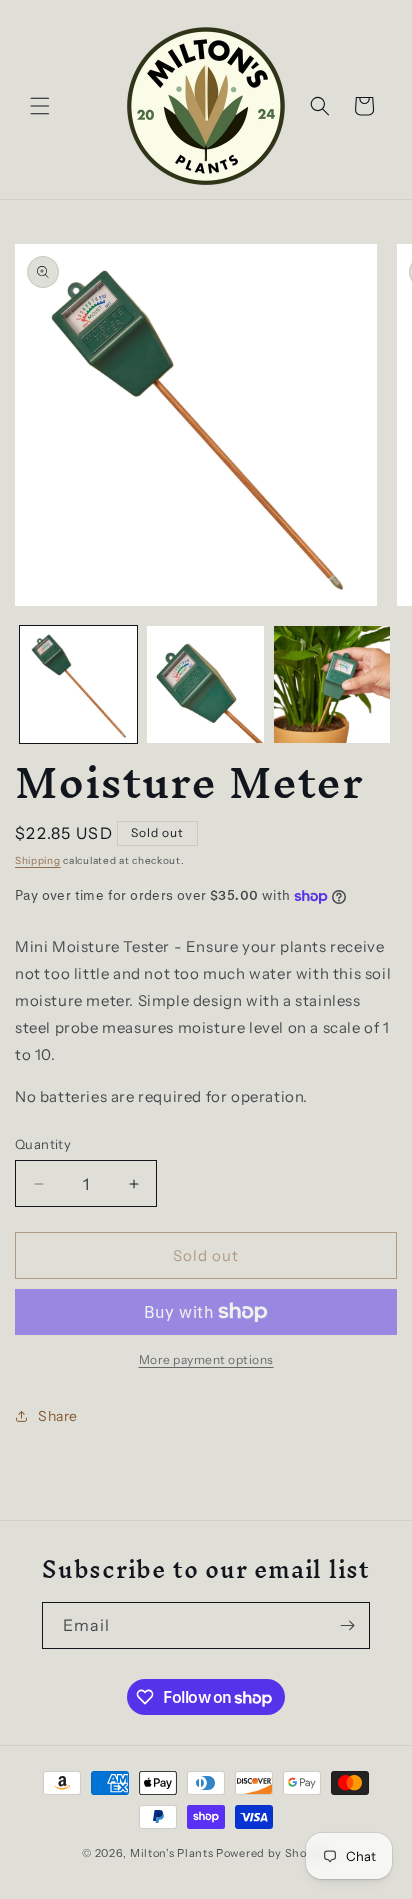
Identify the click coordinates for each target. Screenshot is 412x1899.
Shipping (38, 860)
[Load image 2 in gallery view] (205, 684)
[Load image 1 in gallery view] (78, 684)
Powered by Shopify (273, 1853)
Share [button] (58, 1416)
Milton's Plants (172, 1853)
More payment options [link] (206, 1359)
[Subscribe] (347, 1625)
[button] (40, 106)
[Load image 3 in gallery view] (332, 684)
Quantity (43, 1144)
